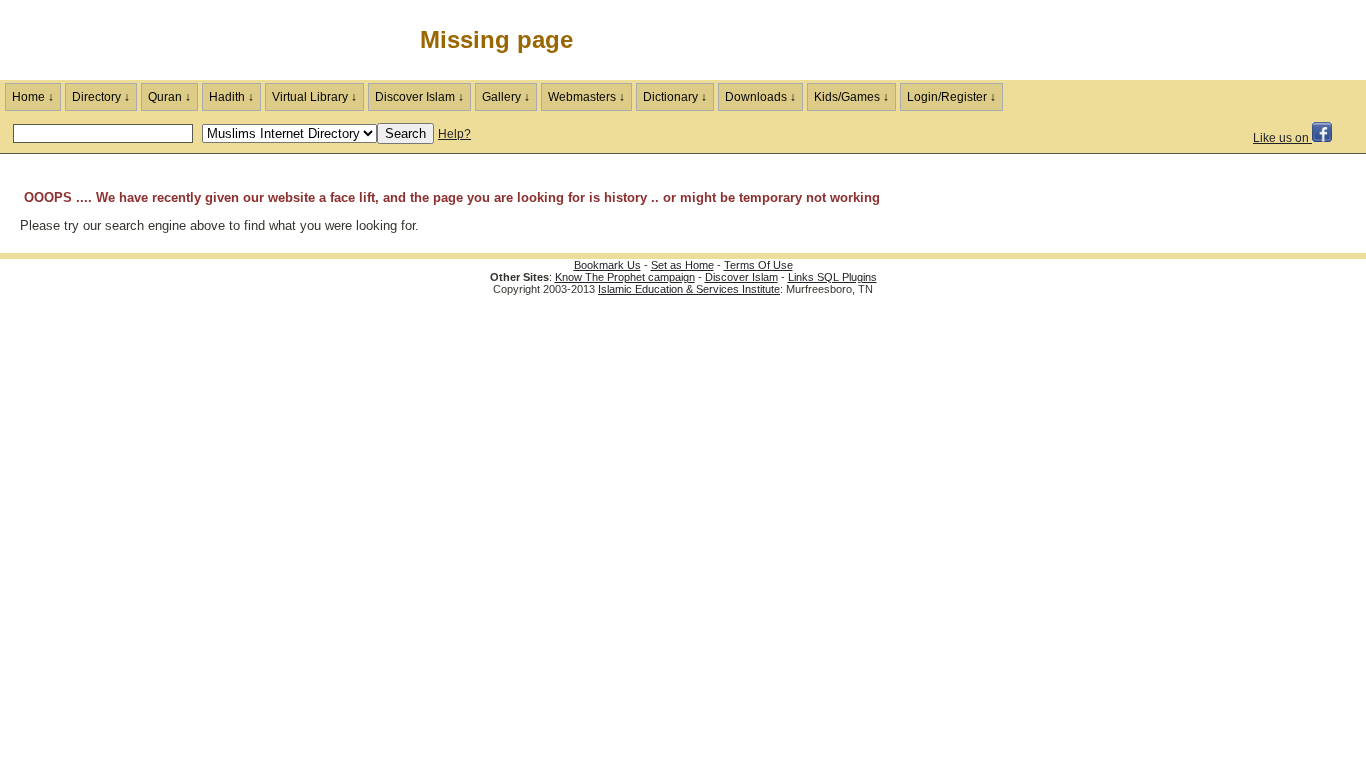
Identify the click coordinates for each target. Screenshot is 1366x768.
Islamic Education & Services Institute (689, 289)
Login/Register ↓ (951, 97)
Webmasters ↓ (586, 97)
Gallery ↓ (506, 97)
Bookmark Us (607, 265)
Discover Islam (741, 277)
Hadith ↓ (231, 97)
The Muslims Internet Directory (150, 40)
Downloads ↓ (760, 97)
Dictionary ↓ (675, 97)
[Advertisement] (1132, 40)
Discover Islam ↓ (419, 97)
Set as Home (682, 265)
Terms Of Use (758, 265)
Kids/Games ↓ (851, 97)
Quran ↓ (169, 97)
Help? (454, 134)
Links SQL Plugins (832, 277)
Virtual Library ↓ (314, 97)
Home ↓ (33, 97)
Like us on (1282, 138)
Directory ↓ (101, 97)
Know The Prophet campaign (625, 277)
